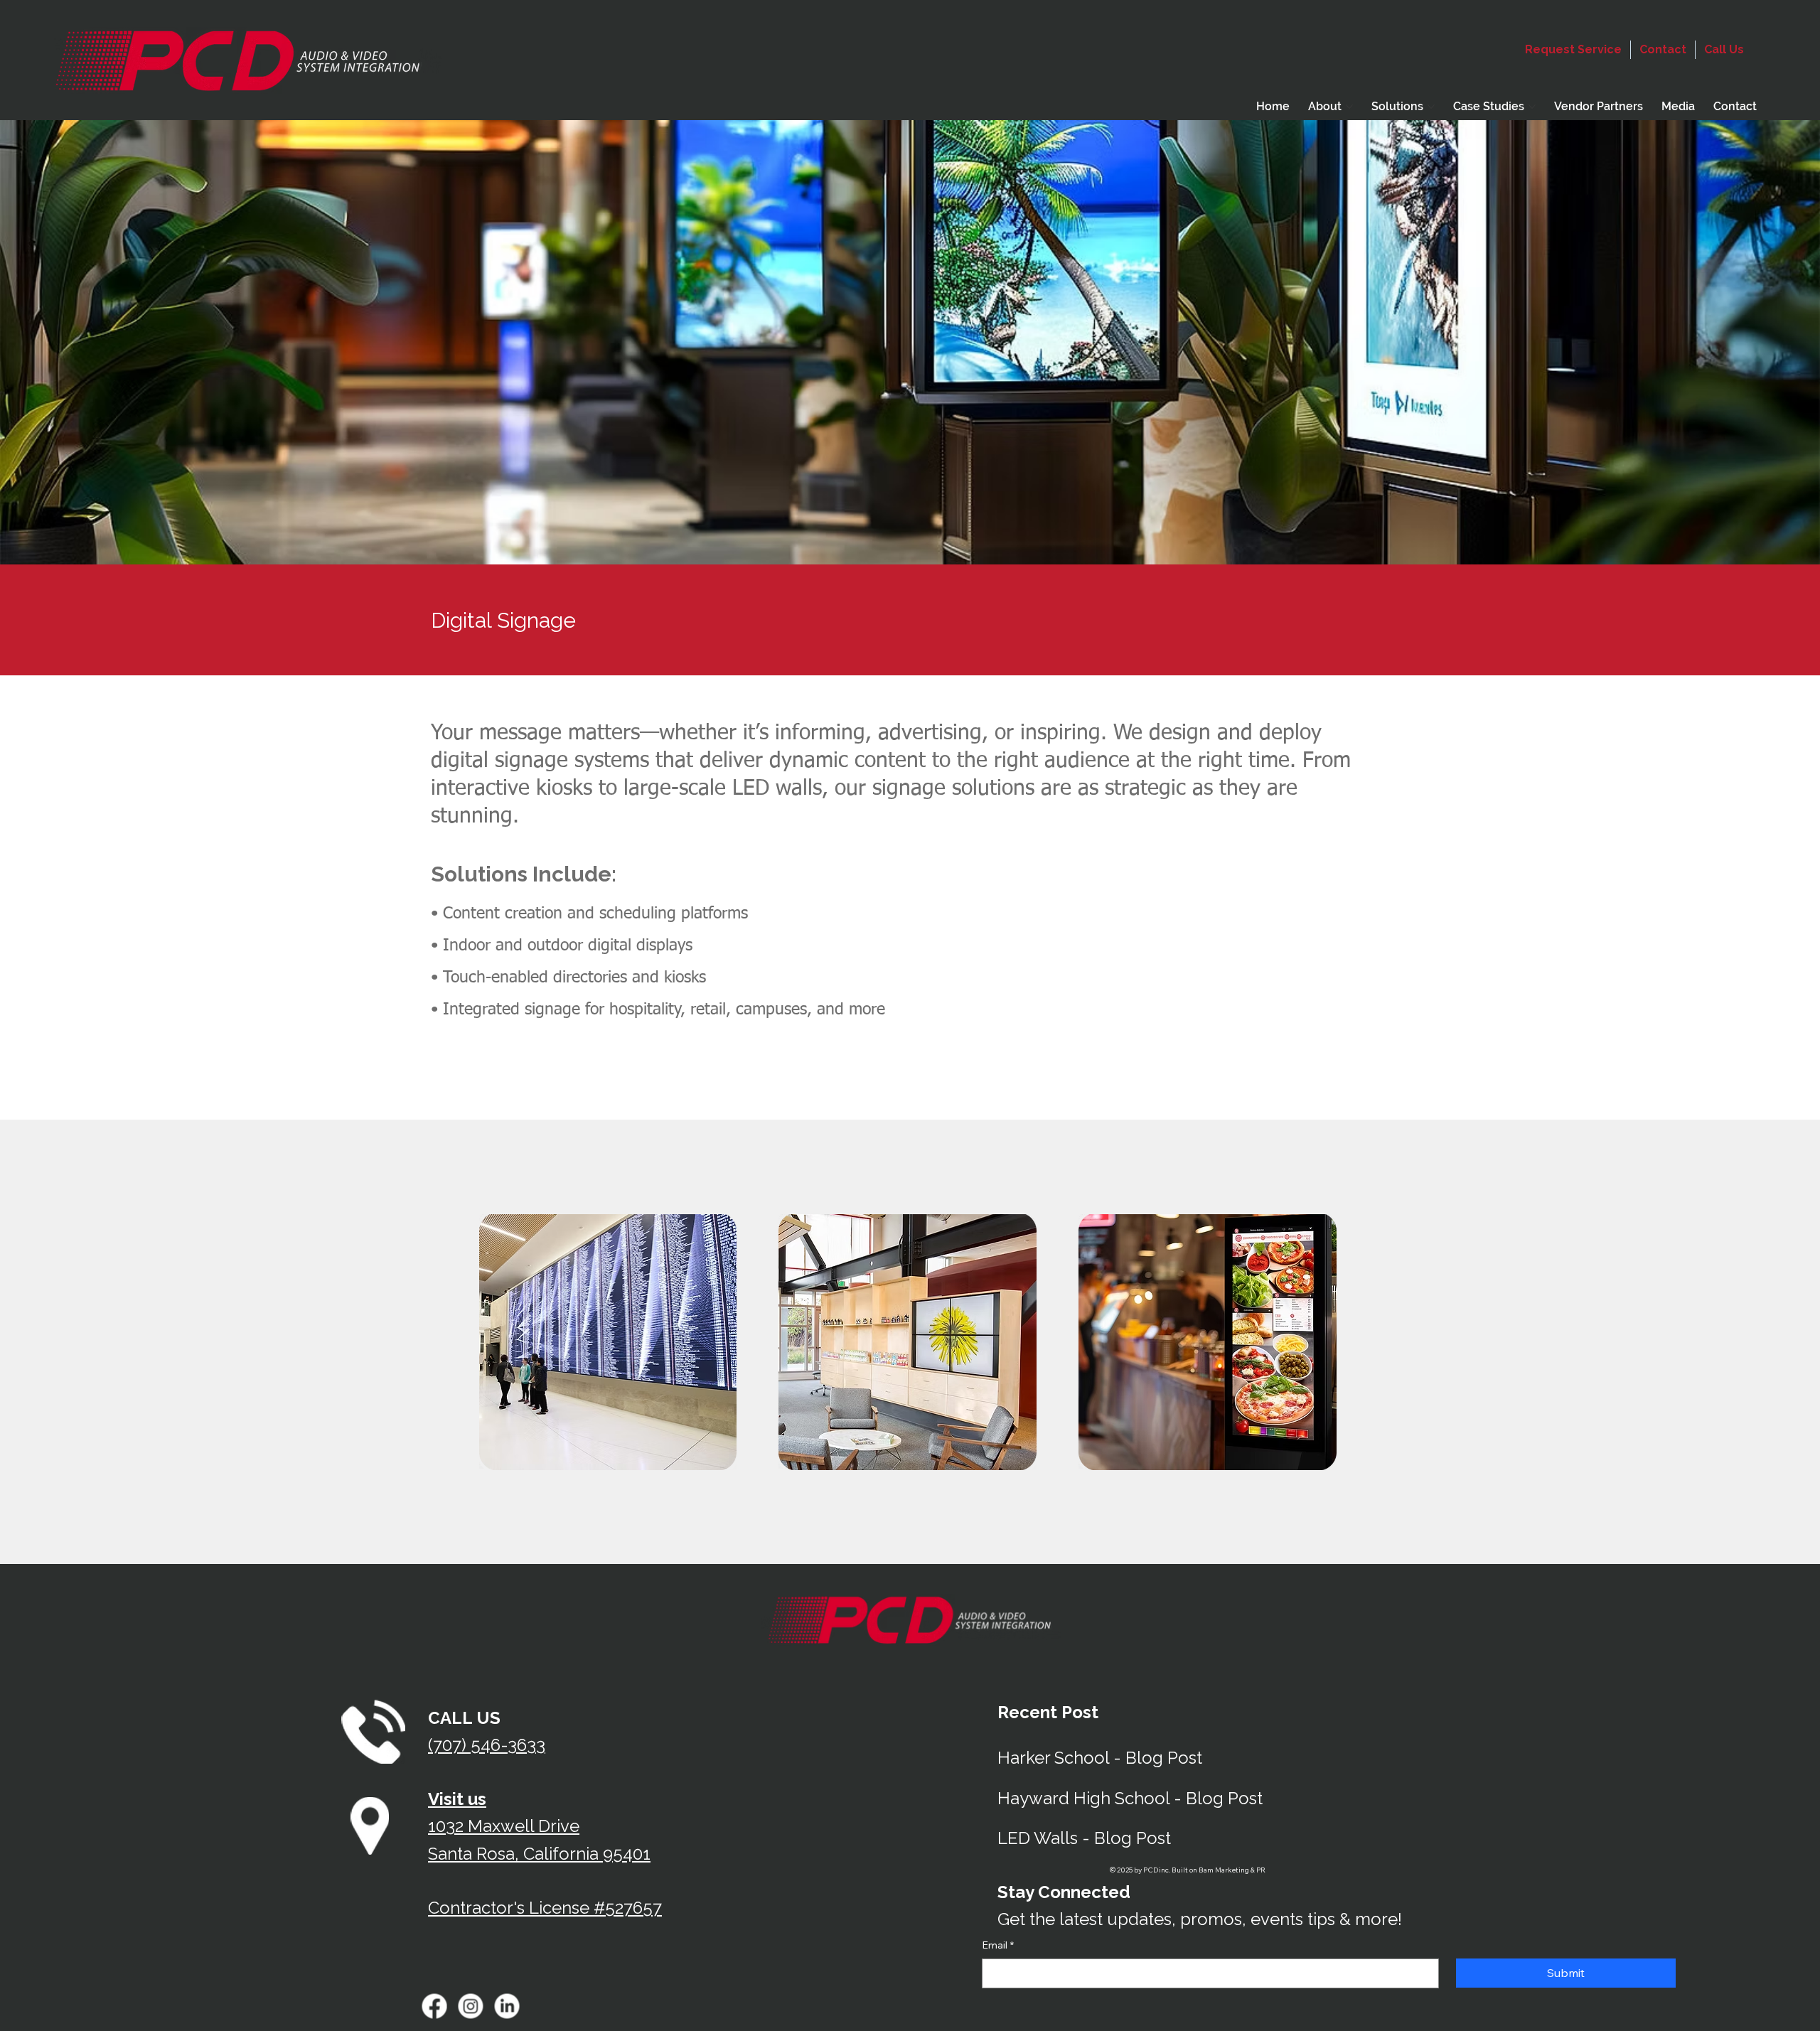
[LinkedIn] (507, 2006)
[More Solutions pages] (1431, 107)
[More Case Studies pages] (1532, 107)
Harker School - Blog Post (1100, 1758)
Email (998, 1945)
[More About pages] (1349, 107)
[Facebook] (435, 2006)
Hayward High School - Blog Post (1130, 1798)
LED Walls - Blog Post (1084, 1838)
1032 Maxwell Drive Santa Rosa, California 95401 (539, 1826)
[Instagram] (471, 2006)
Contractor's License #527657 (545, 1908)
